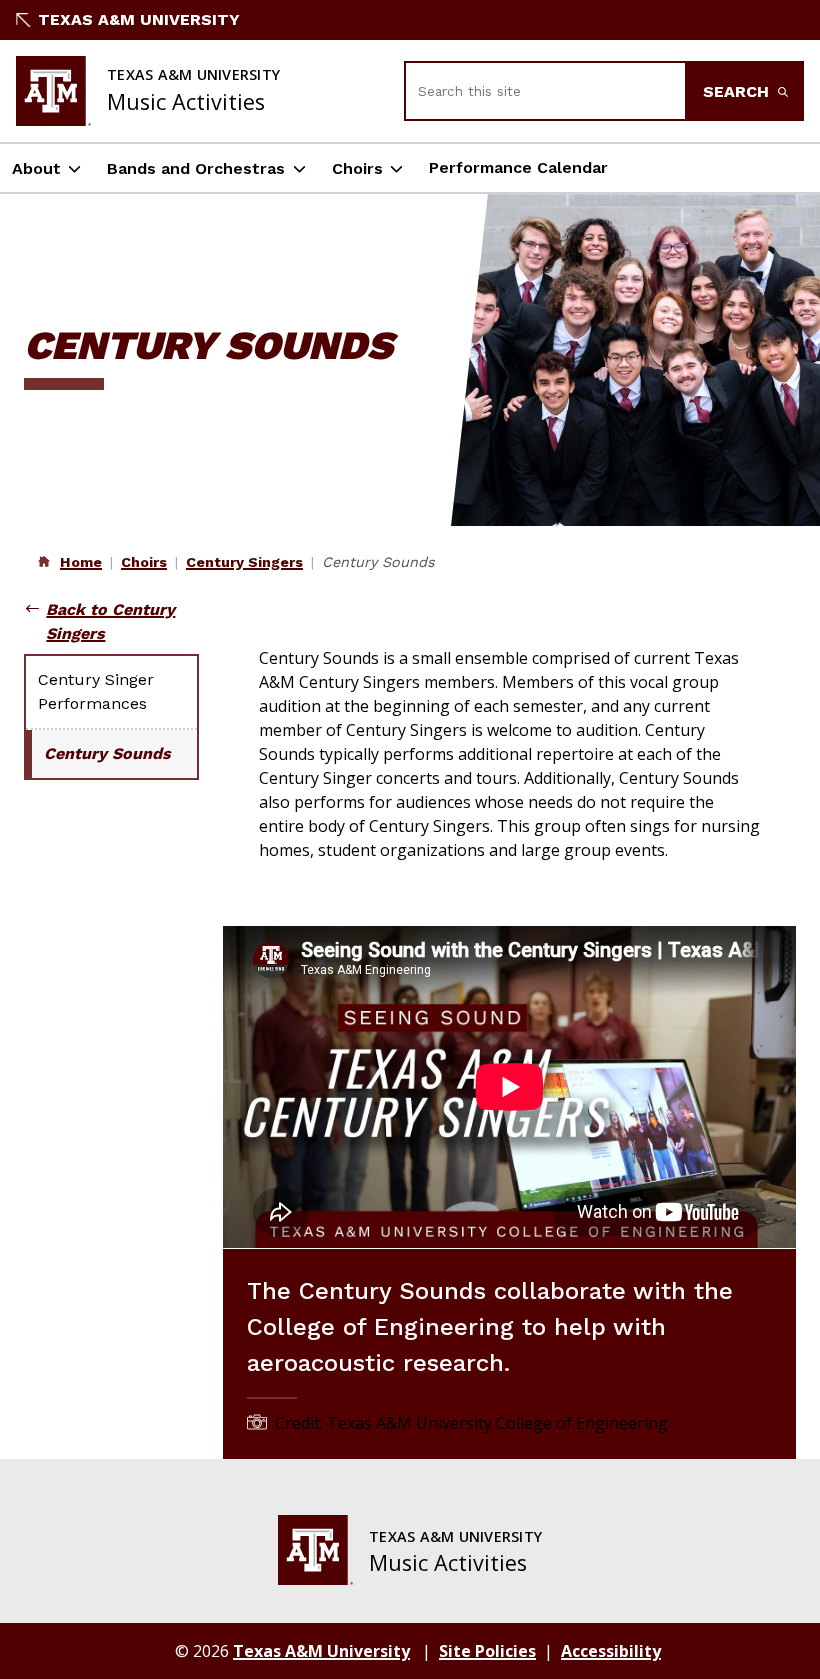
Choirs (357, 168)
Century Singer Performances (96, 691)
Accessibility (611, 1651)
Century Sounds (107, 753)
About (36, 168)
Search (738, 91)
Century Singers (244, 562)
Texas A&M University (139, 19)
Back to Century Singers (110, 621)
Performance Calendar (518, 167)
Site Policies (487, 1651)
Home (81, 562)
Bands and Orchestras (196, 168)
